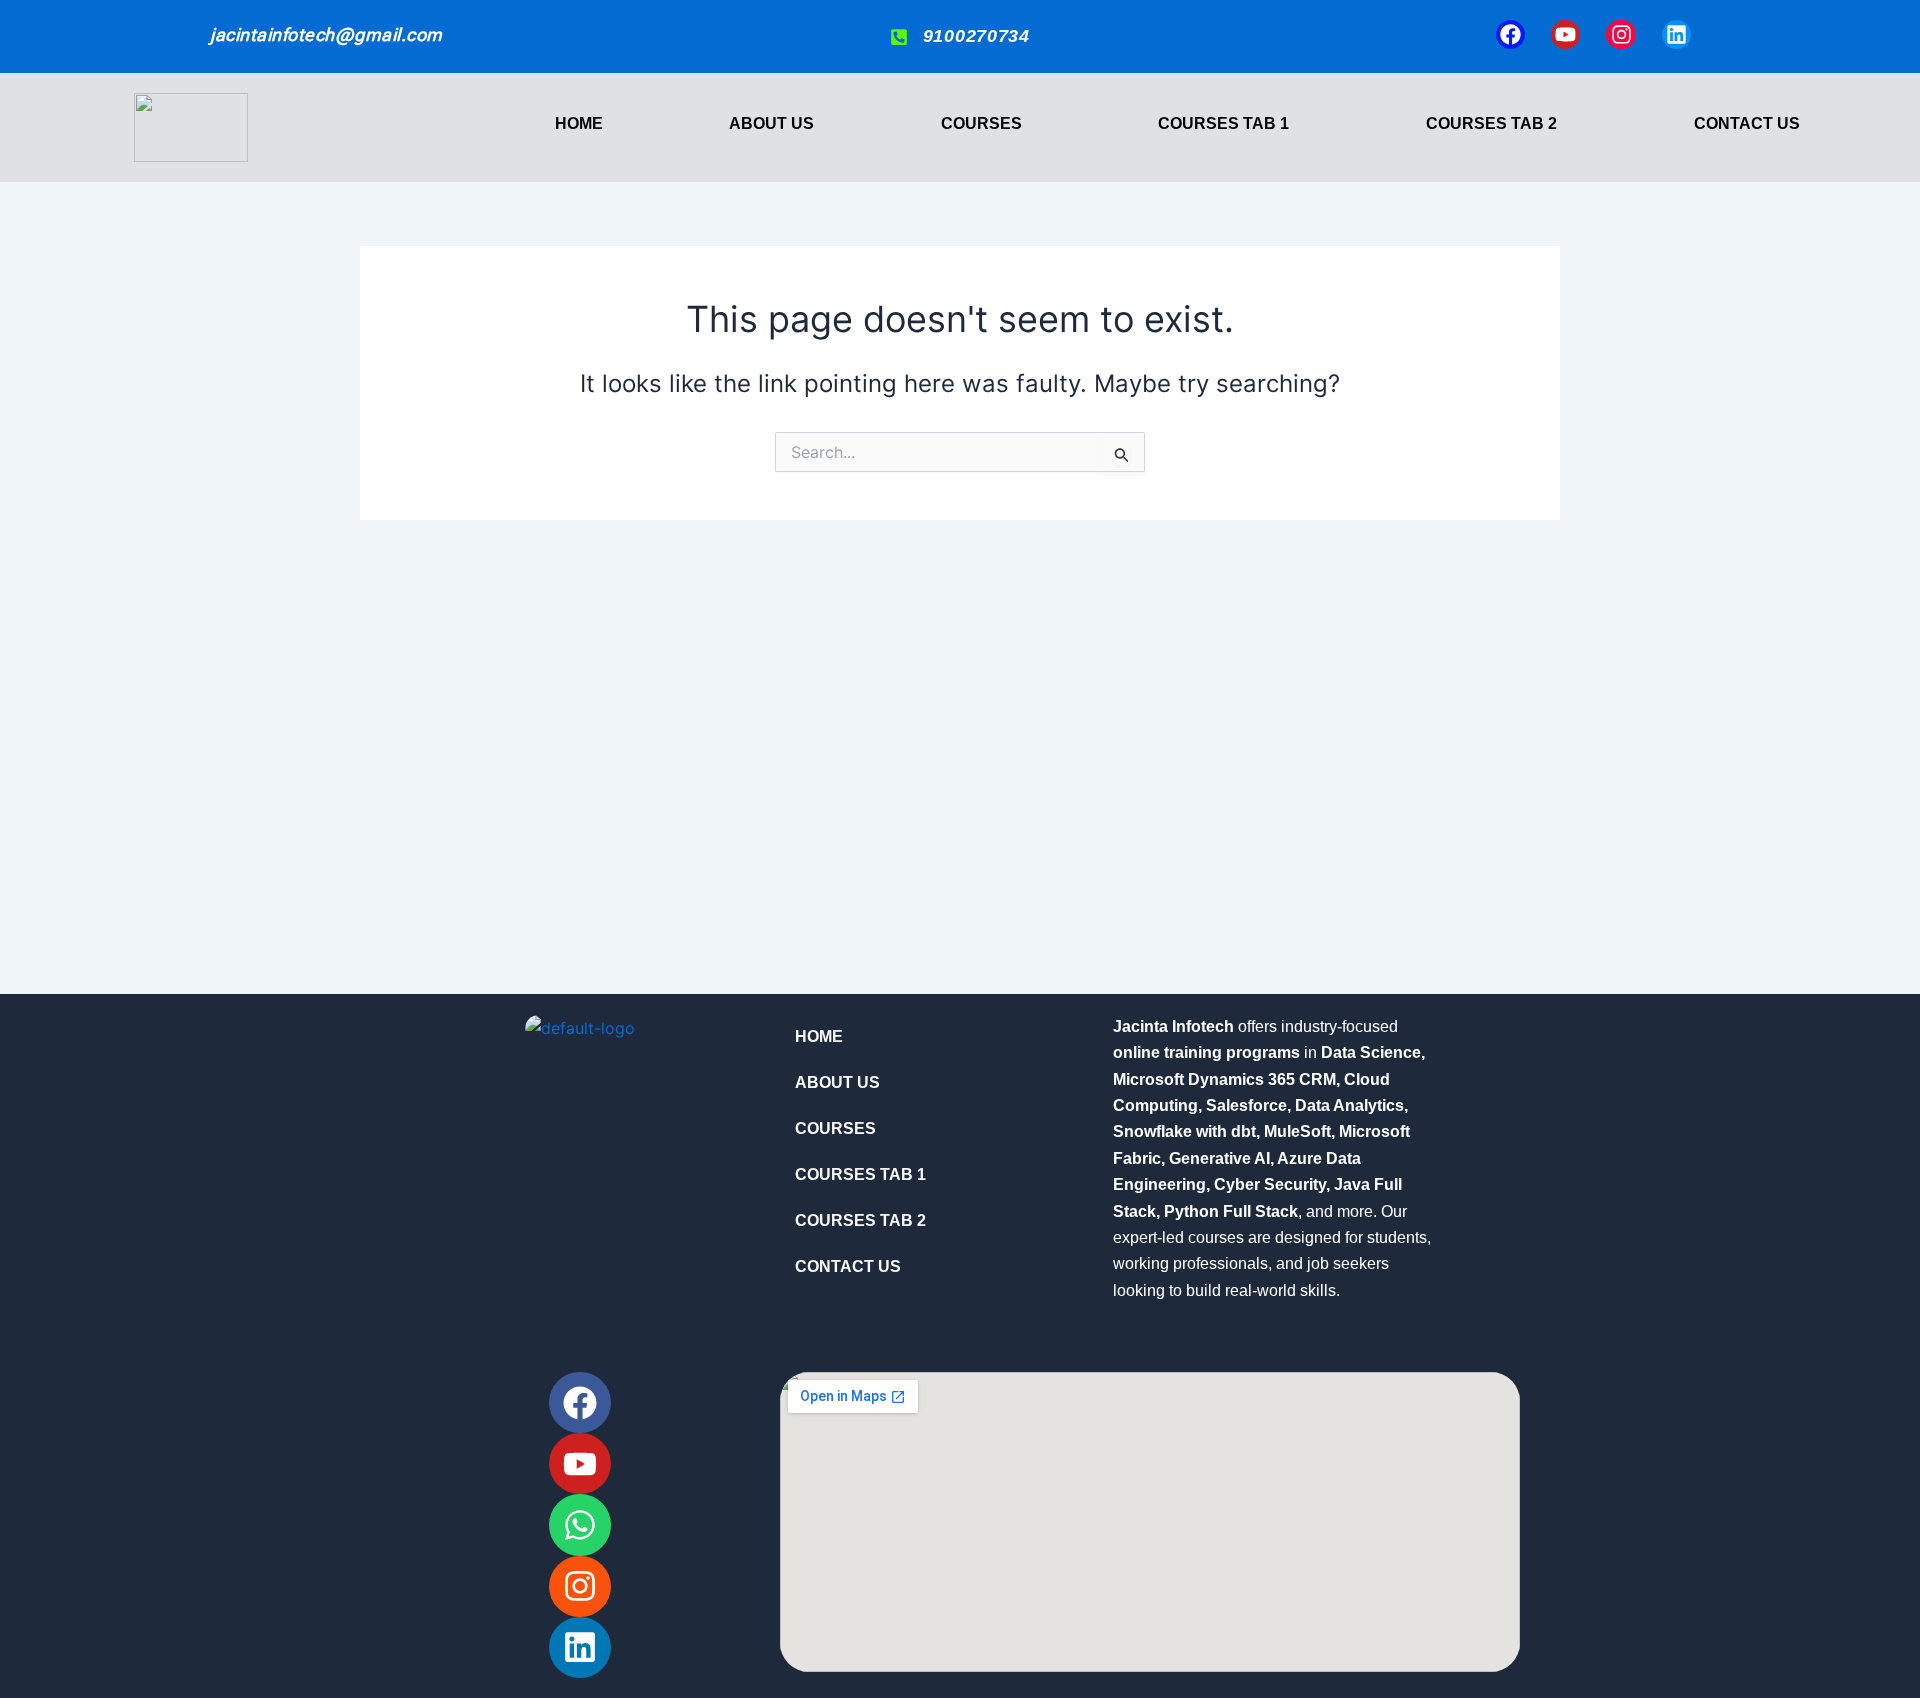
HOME (579, 123)
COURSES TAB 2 (1491, 123)
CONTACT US (1747, 123)
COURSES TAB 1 (1223, 123)
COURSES (981, 123)
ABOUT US (771, 123)
